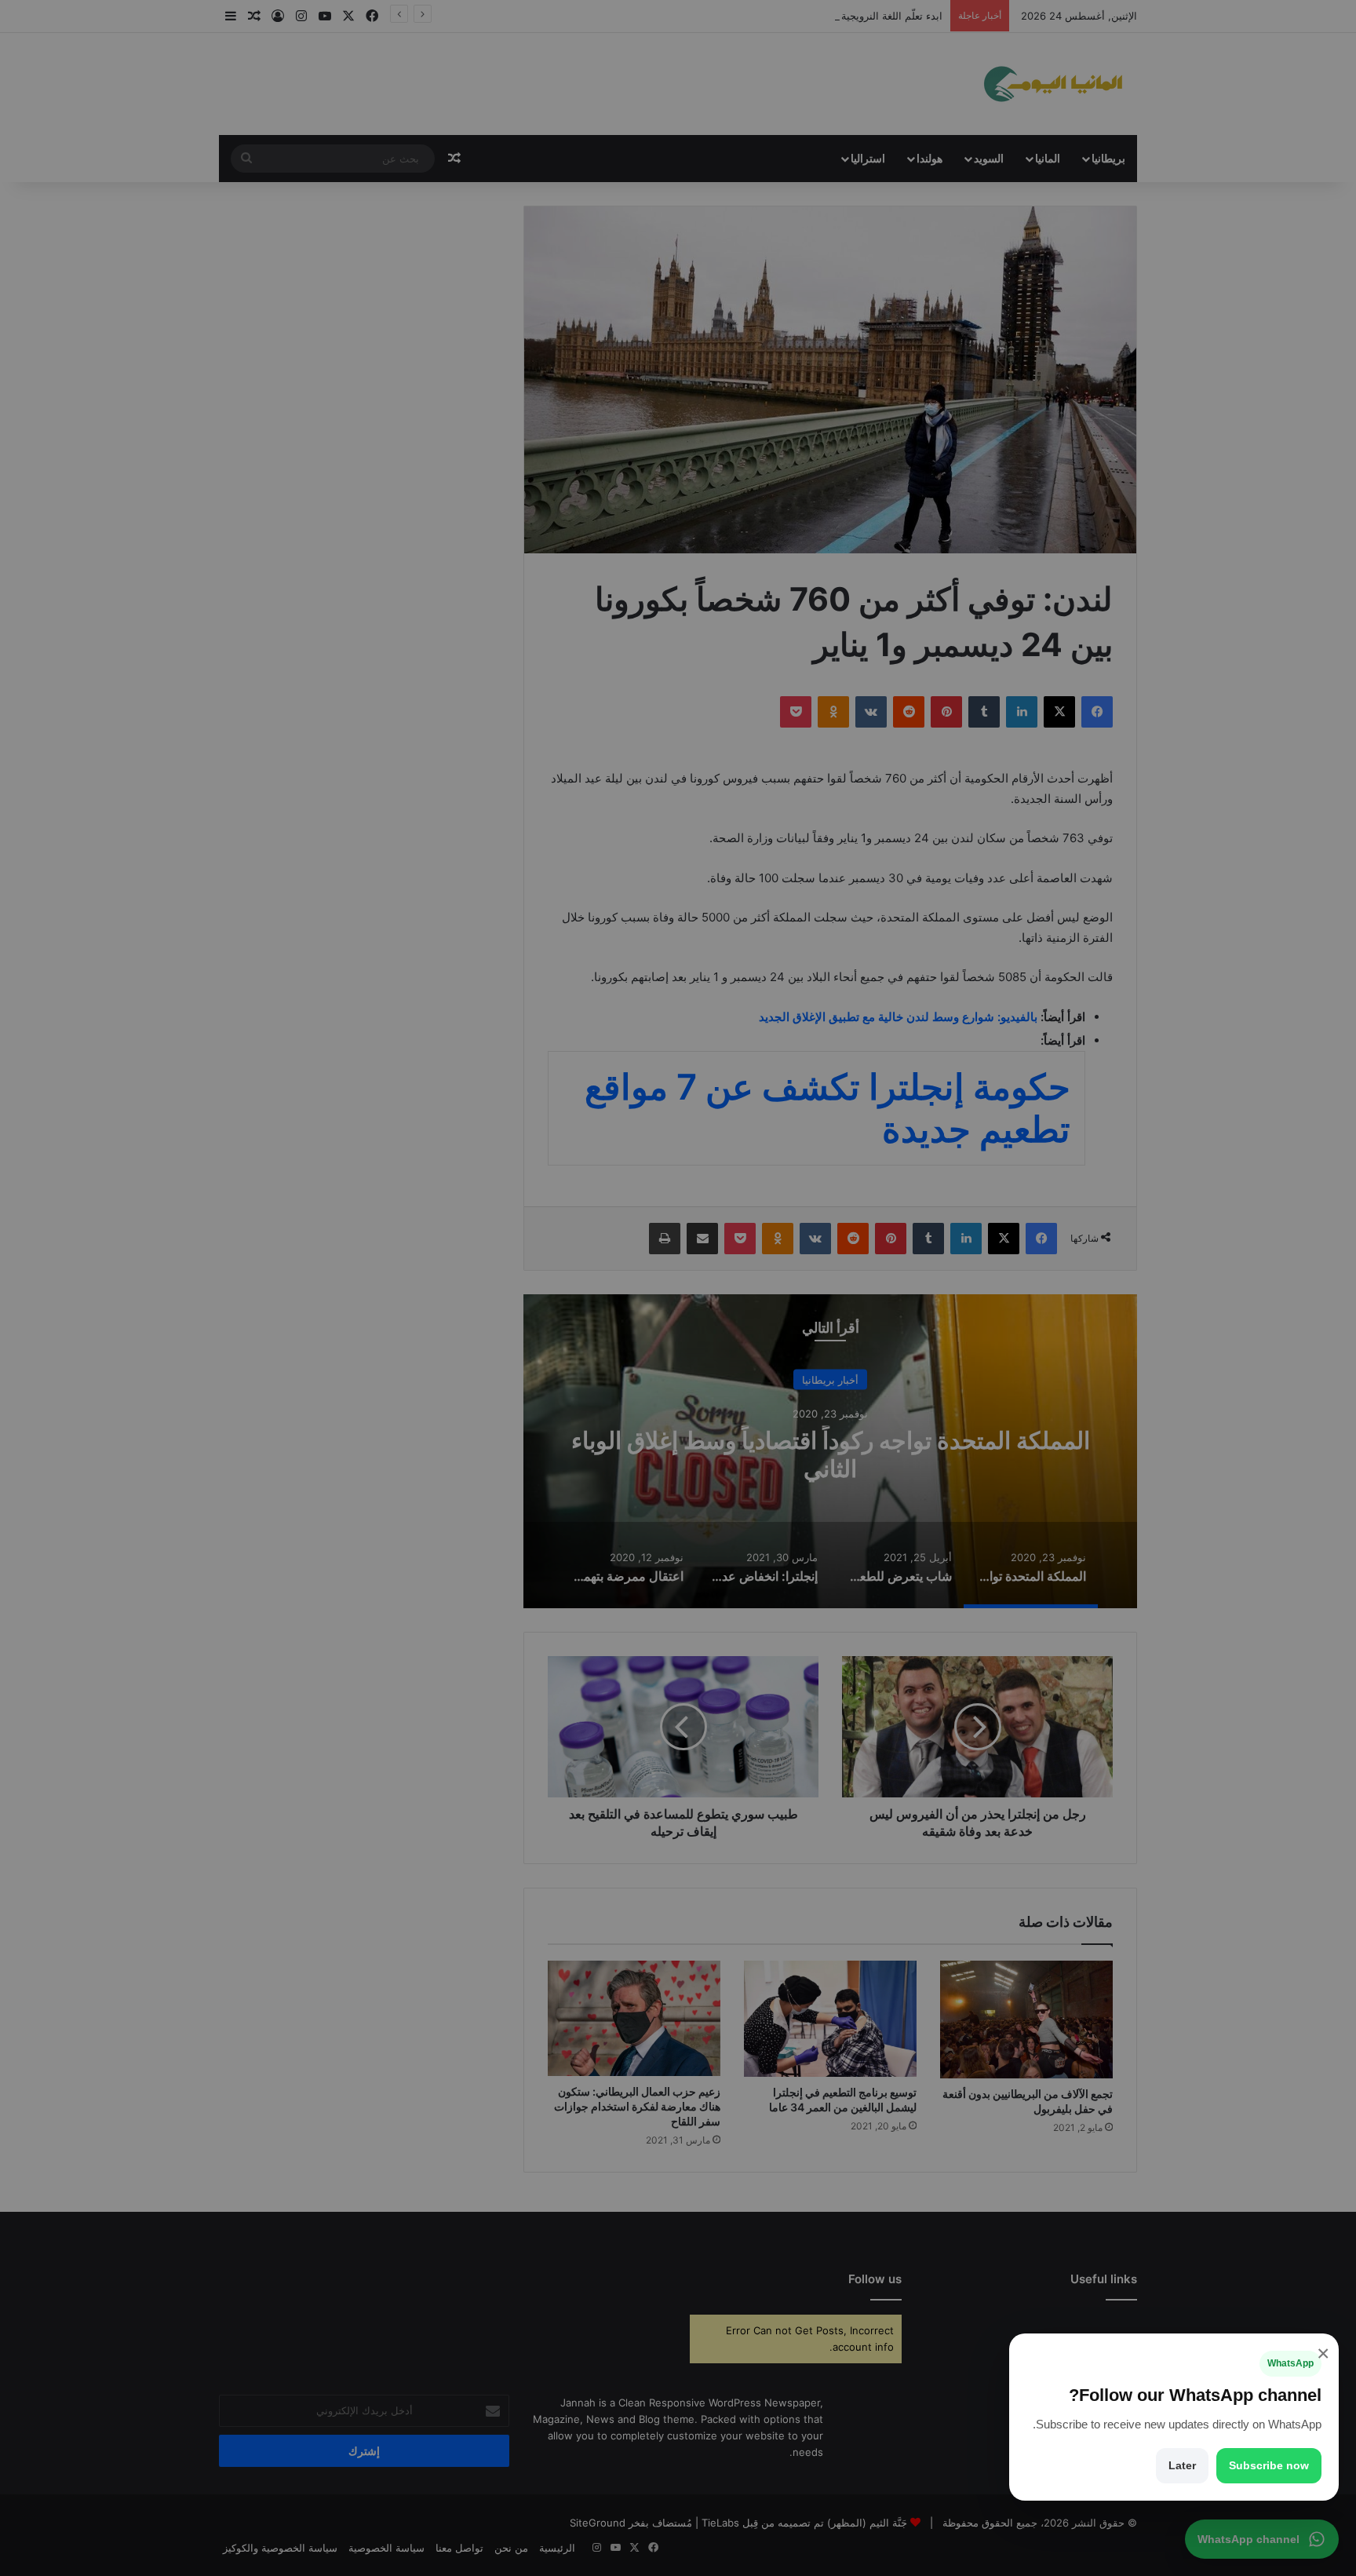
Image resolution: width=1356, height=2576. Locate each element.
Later (1182, 2465)
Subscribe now (1269, 2465)
